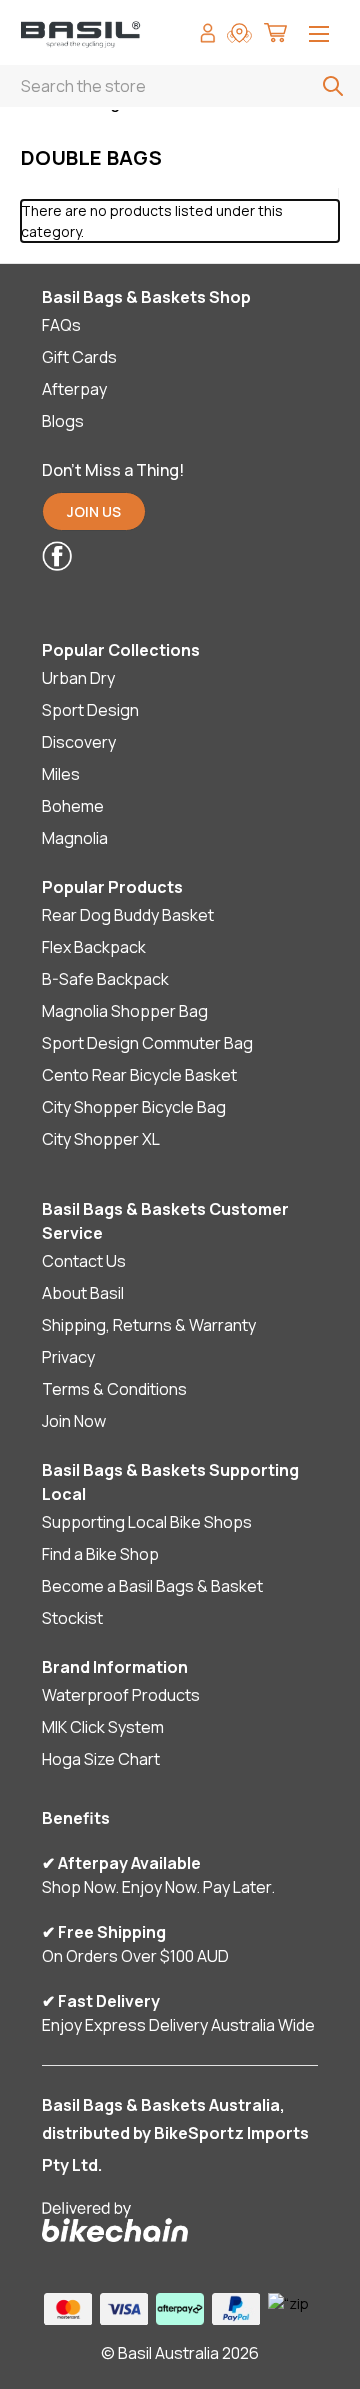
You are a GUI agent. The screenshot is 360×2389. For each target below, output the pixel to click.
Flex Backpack (94, 947)
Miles (61, 774)
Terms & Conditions (114, 1389)
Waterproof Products (121, 1695)
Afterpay (74, 389)
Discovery (79, 742)
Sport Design (90, 710)
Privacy (68, 1357)
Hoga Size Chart (101, 1759)
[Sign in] (208, 35)
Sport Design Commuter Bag (147, 1043)
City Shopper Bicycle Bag (134, 1107)
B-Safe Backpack (105, 979)
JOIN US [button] (94, 511)
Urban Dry (78, 678)
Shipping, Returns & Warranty (149, 1325)
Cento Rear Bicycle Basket (139, 1075)
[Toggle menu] (319, 35)
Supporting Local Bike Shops (147, 1522)
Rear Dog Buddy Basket (128, 915)
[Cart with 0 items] (275, 35)
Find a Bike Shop (100, 1554)
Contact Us (84, 1261)
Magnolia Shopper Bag (125, 1011)
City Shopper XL (101, 1139)
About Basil (83, 1293)
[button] (166, 556)
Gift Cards (79, 357)
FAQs (61, 325)
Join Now (74, 1421)
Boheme (73, 806)
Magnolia (75, 838)
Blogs (63, 421)
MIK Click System (103, 1727)
